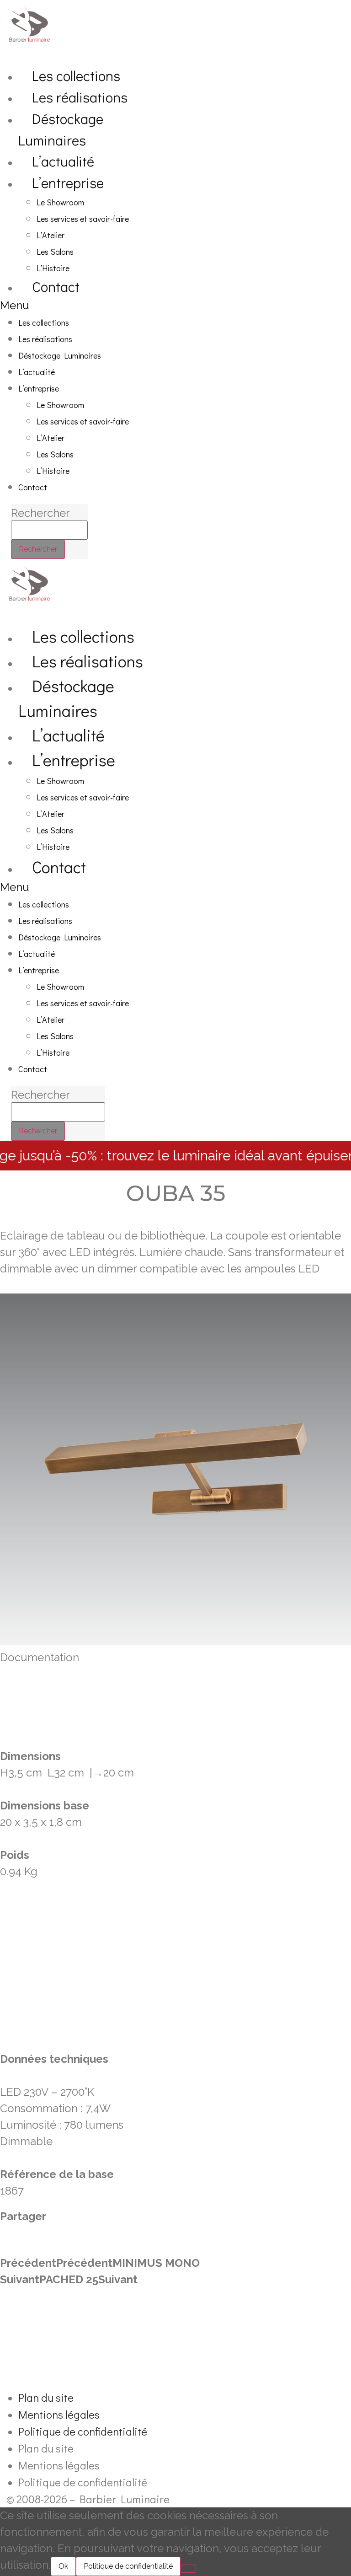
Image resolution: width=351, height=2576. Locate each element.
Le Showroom (60, 202)
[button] (90, 306)
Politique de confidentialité (83, 2431)
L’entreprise (68, 182)
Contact (56, 286)
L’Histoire (53, 268)
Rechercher (40, 513)
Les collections (76, 75)
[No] (188, 2569)
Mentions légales (59, 2414)
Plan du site (46, 2397)
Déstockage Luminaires (61, 129)
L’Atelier (51, 235)
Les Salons (55, 252)
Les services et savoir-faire (83, 219)
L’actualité (63, 161)
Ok (63, 2566)
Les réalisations (80, 97)
